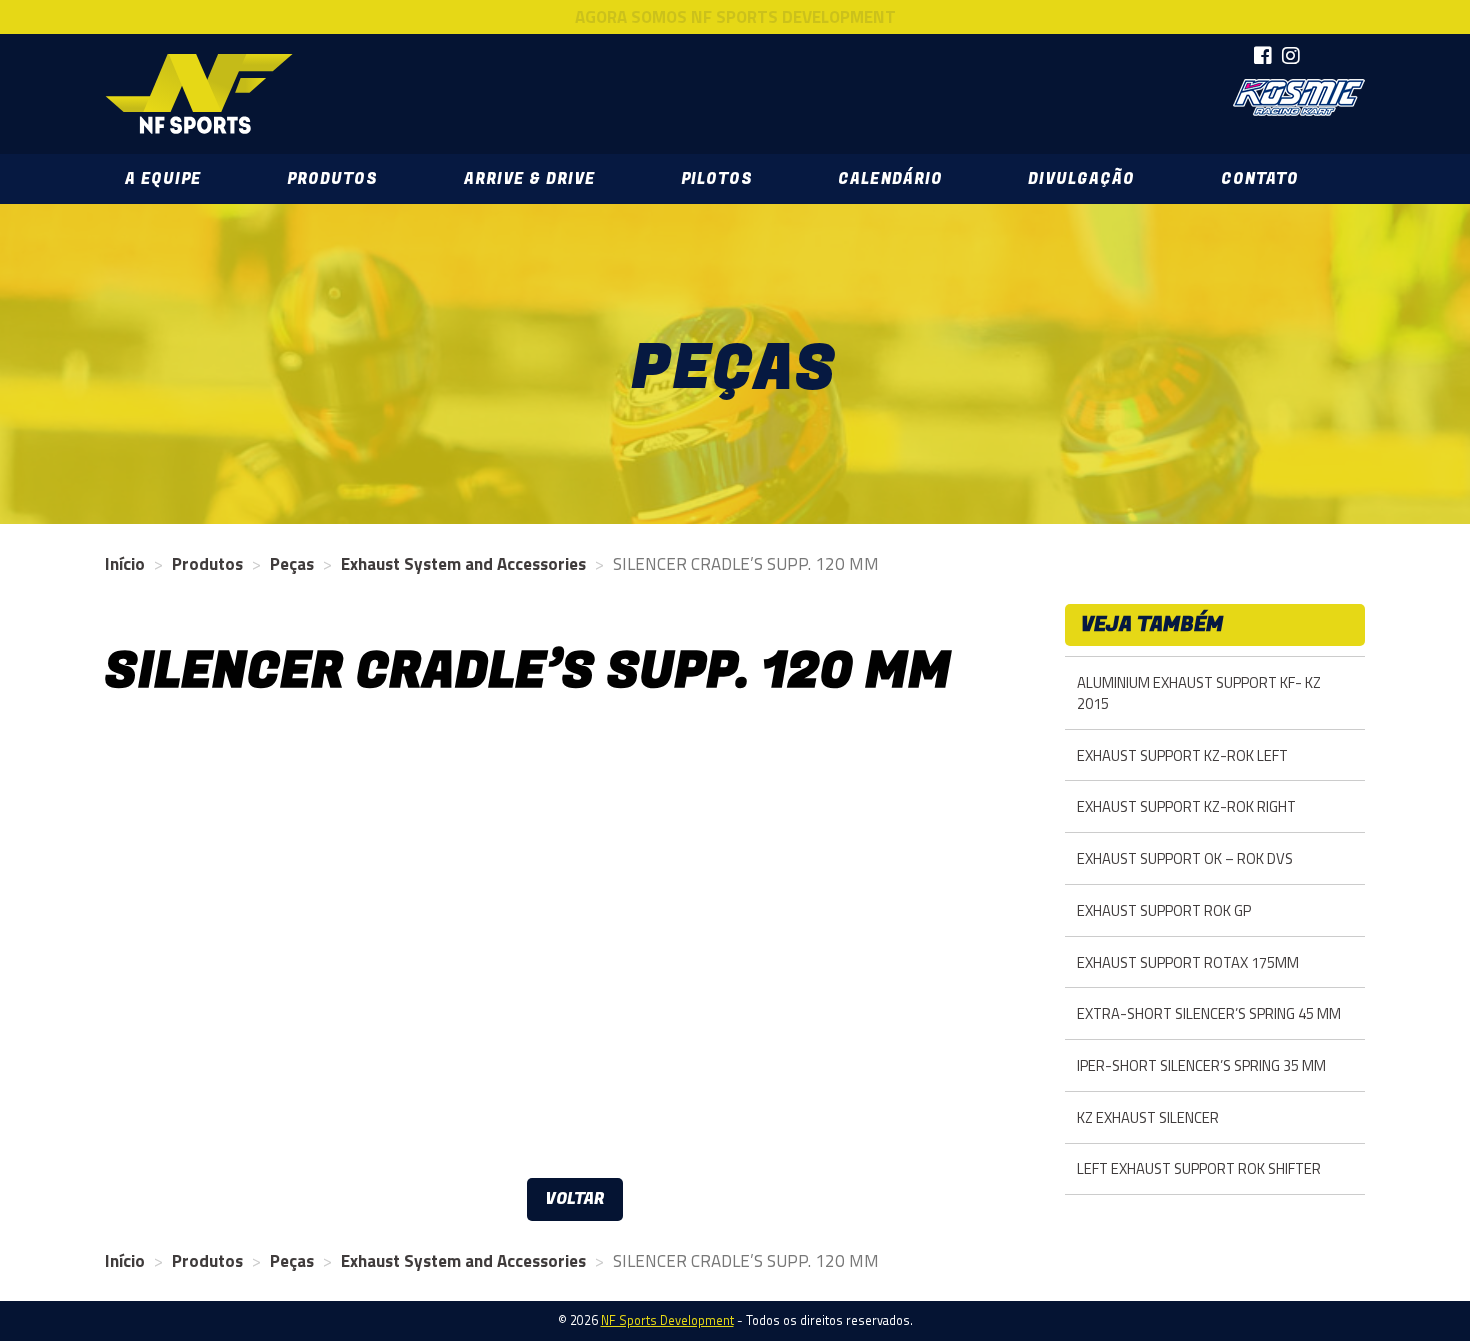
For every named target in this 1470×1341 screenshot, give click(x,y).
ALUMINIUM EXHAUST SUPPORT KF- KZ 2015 (1199, 693)
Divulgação (1081, 179)
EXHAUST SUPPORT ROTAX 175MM (1188, 962)
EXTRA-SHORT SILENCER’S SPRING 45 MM (1209, 1013)
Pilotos (717, 179)
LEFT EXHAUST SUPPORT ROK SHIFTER (1199, 1168)
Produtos (332, 179)
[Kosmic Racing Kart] (1299, 97)
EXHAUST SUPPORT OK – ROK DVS (1185, 858)
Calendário (890, 179)
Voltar (575, 1199)
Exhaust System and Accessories (463, 564)
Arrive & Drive (529, 179)
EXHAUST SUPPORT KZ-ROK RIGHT (1186, 806)
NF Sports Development (199, 94)
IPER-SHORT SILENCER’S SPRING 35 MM (1201, 1065)
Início (125, 564)
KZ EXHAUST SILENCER (1148, 1117)
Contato (1260, 179)
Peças (292, 564)
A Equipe (163, 179)
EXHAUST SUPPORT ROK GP (1164, 910)
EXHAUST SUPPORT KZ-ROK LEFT (1182, 755)
